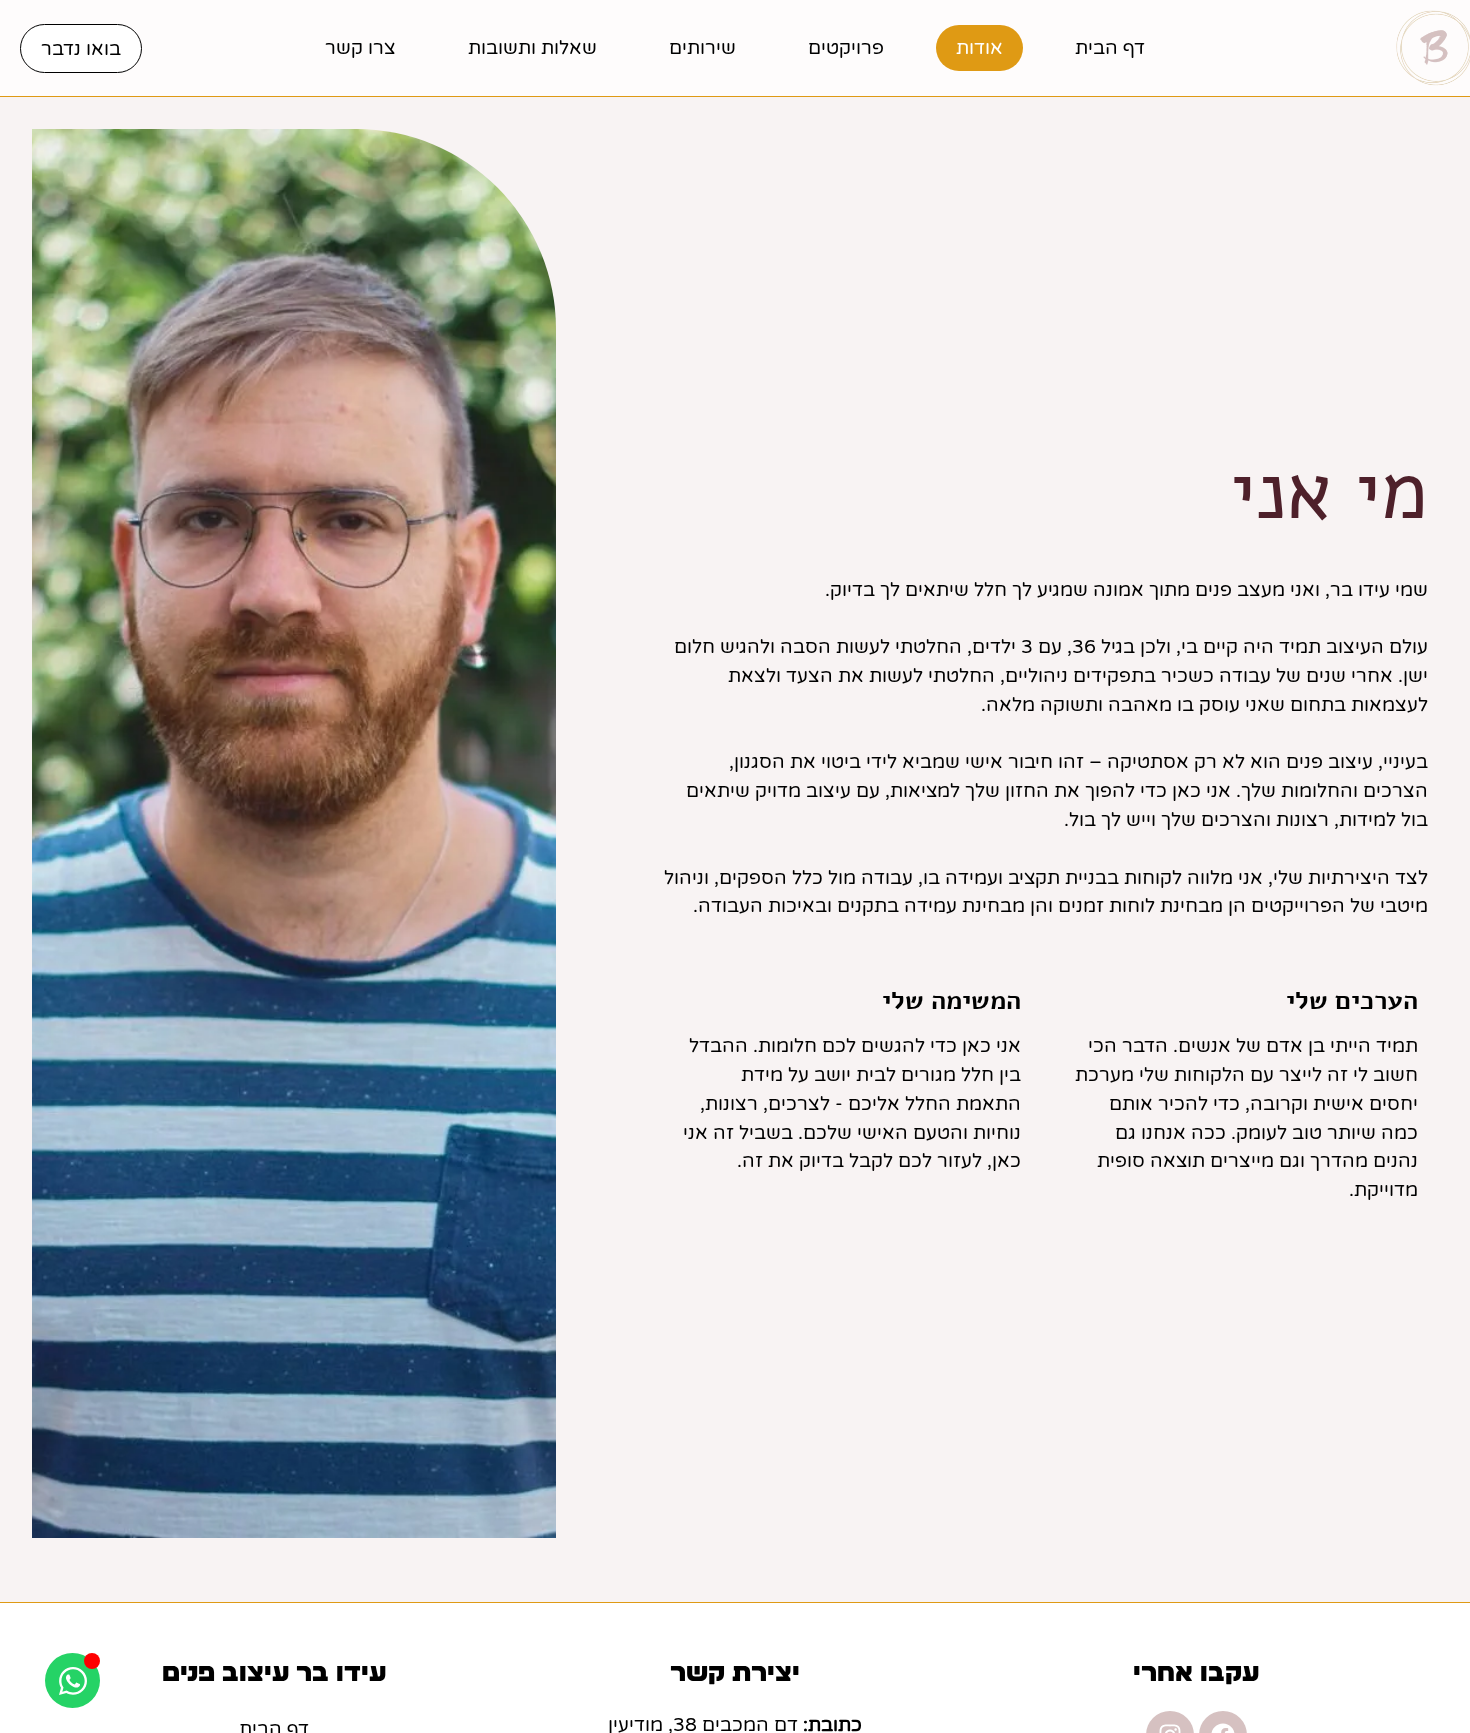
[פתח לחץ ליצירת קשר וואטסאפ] (72, 1680)
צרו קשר (360, 47)
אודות (979, 47)
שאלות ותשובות (532, 47)
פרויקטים (846, 47)
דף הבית (1110, 47)
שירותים (702, 47)
